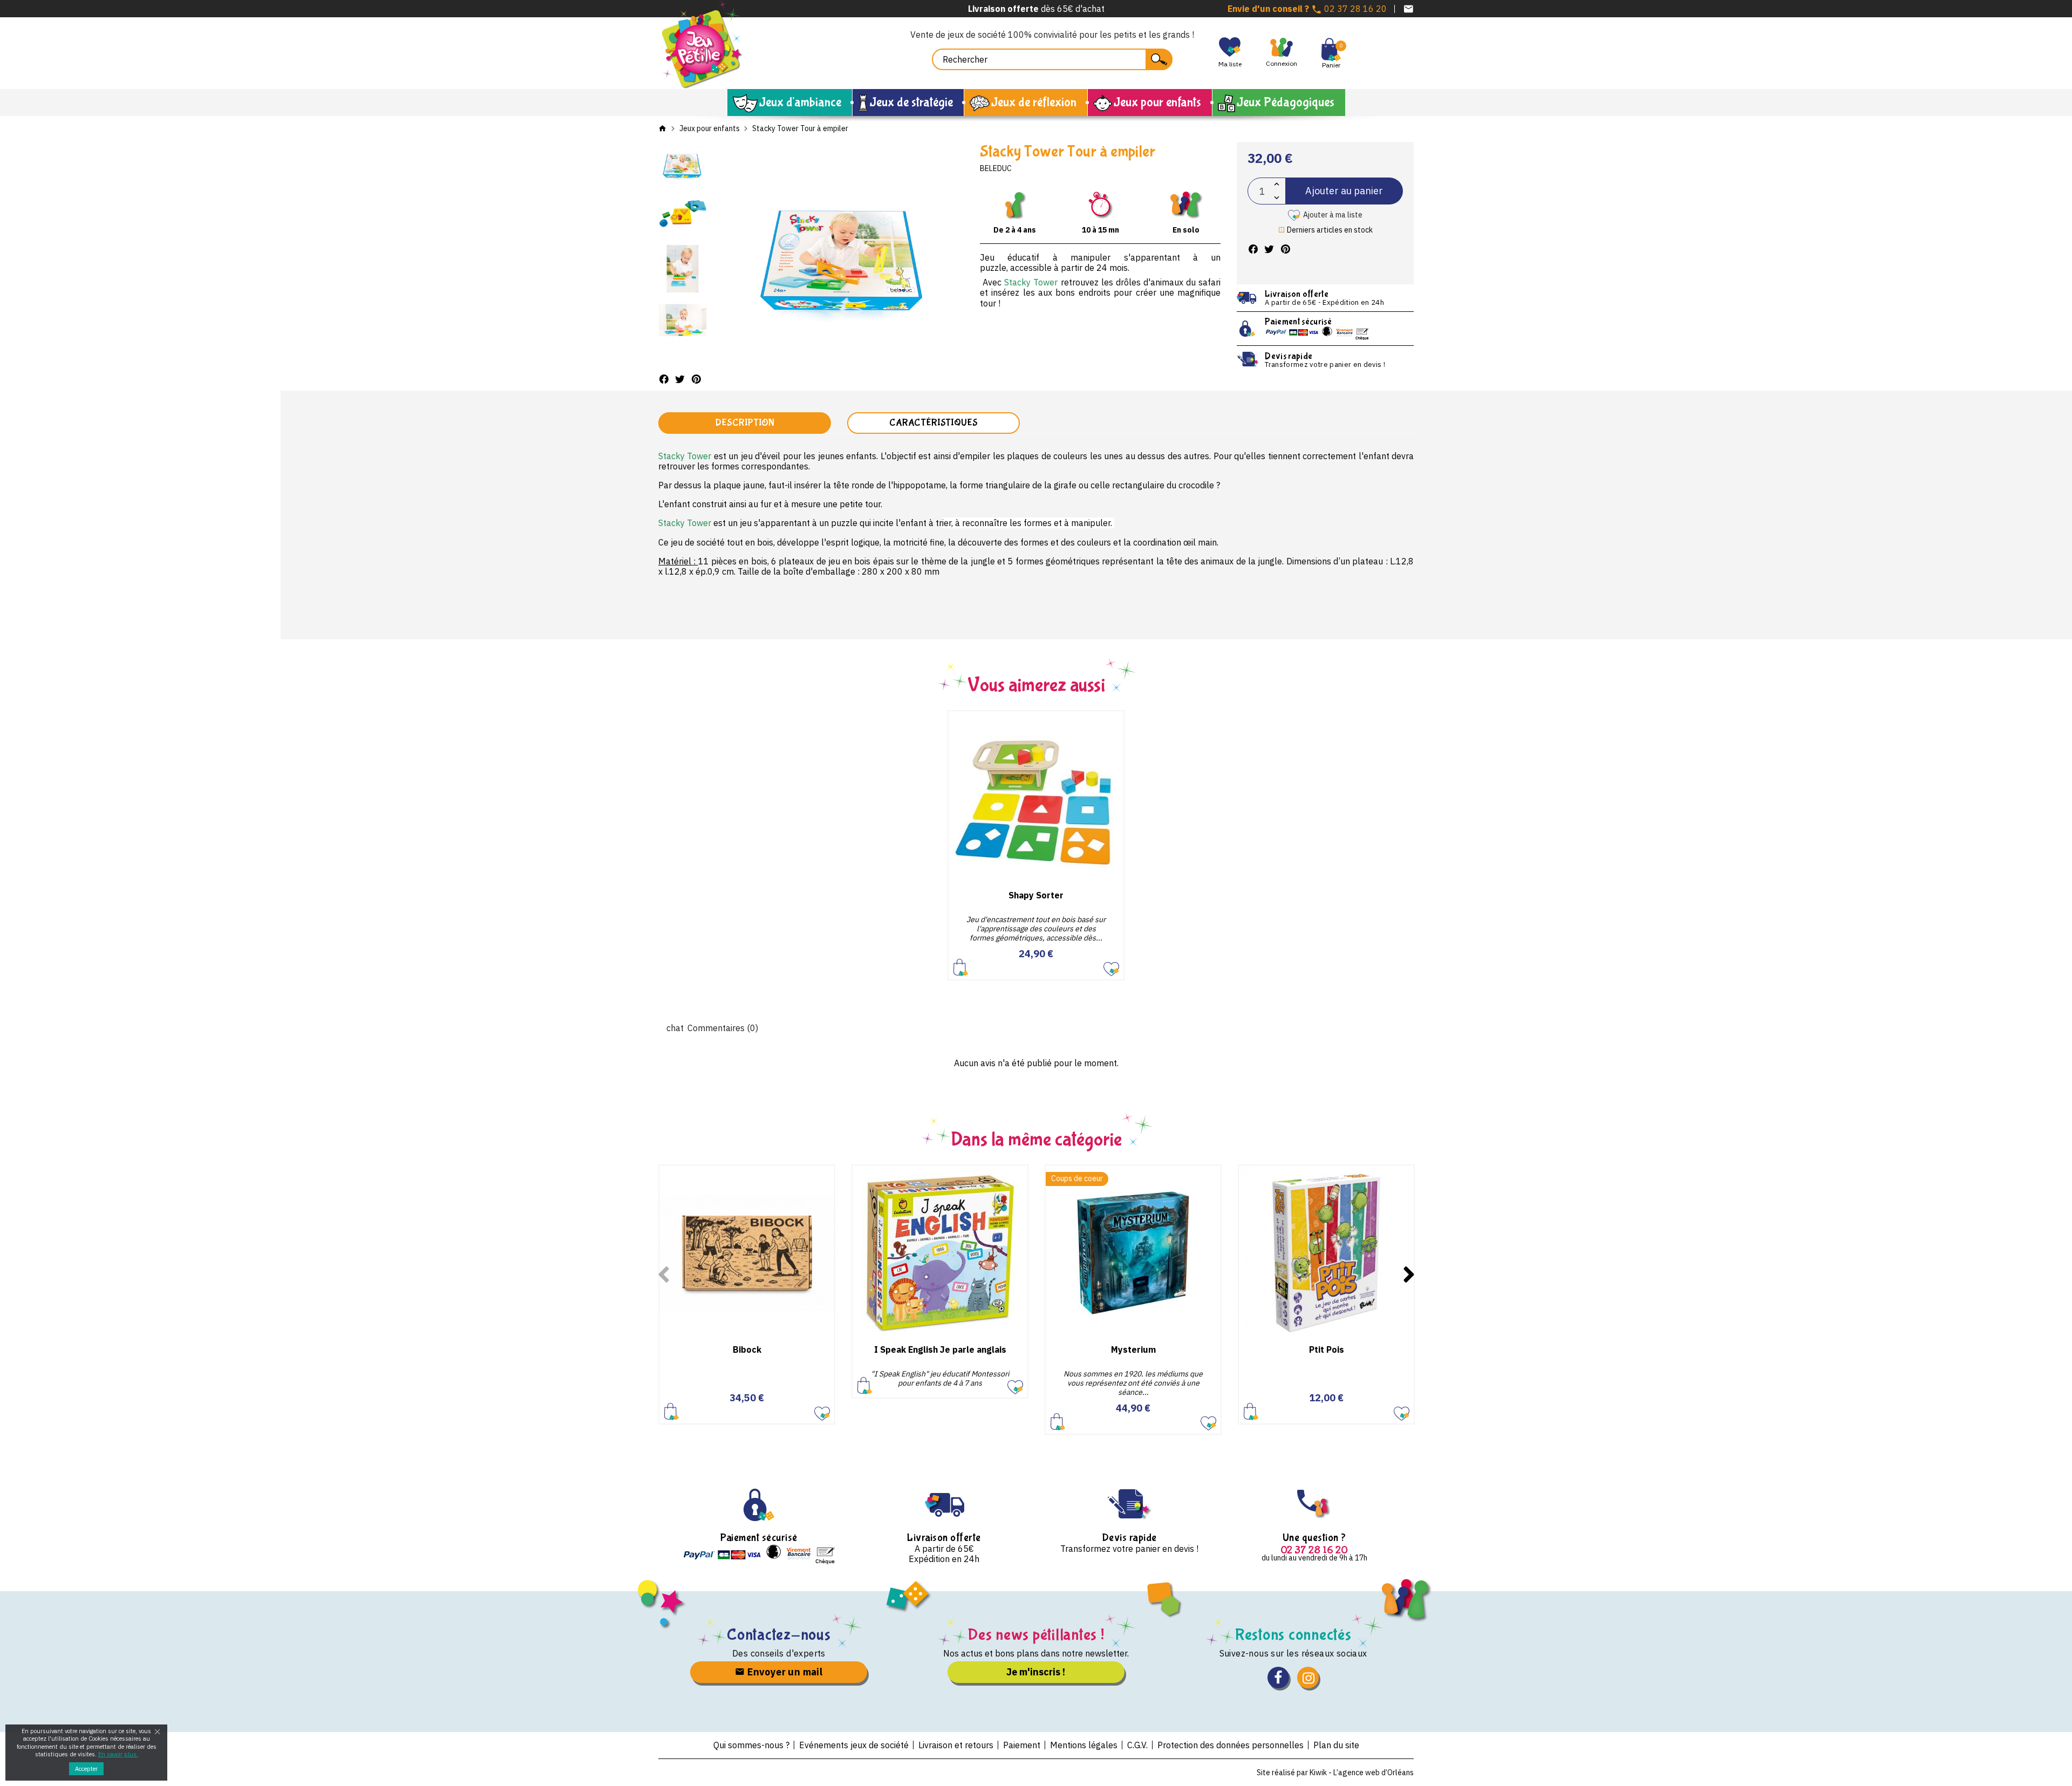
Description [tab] (745, 423)
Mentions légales (1084, 1745)
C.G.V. (1137, 1745)
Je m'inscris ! (1036, 1672)
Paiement (1022, 1745)
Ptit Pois (1327, 1349)
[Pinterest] (696, 379)
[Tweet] (680, 379)
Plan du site (1336, 1745)
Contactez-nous (779, 1635)
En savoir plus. (118, 1754)
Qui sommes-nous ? (751, 1745)
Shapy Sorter (1036, 895)
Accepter (86, 1769)
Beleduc (996, 168)
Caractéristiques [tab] (933, 423)
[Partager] (664, 379)
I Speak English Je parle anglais (940, 1349)
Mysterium (1133, 1349)
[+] (1277, 184)
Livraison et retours (956, 1745)
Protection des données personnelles (1231, 1745)
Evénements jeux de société (854, 1745)
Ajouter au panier (1344, 191)
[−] (1277, 198)
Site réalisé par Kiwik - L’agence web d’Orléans (1335, 1773)
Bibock (747, 1349)
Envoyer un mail (784, 1672)
